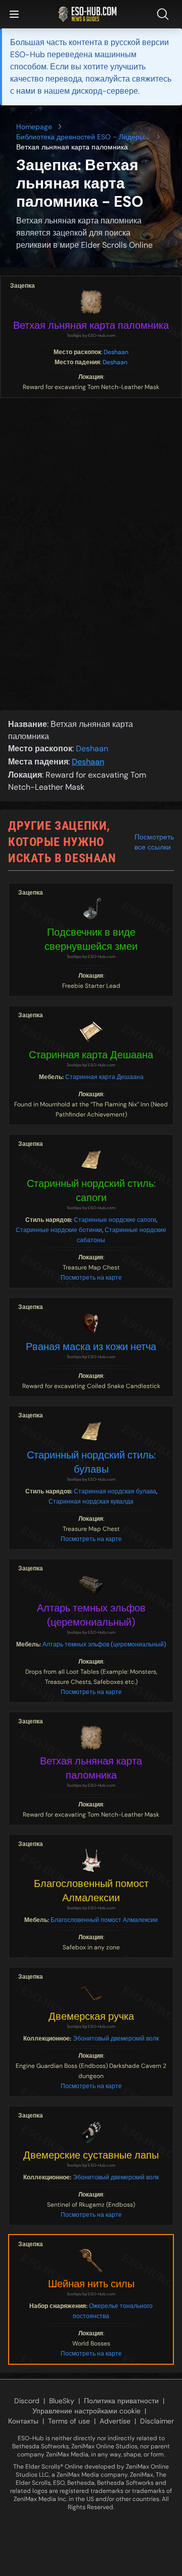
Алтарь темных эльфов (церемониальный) (91, 1615)
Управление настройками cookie (86, 2411)
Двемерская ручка (91, 2016)
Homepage (34, 127)
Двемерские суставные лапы (91, 2155)
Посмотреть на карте (91, 1278)
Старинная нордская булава (115, 1491)
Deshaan (116, 352)
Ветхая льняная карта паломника (91, 325)
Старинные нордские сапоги (115, 1220)
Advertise (115, 2421)
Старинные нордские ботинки (59, 1230)
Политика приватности (121, 2401)
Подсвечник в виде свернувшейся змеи (91, 939)
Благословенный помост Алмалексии (91, 1891)
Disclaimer (157, 2421)
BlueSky (62, 2401)
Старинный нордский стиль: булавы (91, 1462)
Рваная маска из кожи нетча (91, 1347)
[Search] (165, 14)
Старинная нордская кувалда (91, 1502)
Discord (27, 2401)
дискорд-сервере (105, 91)
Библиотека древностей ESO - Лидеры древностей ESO (80, 137)
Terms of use (69, 2421)
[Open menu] (14, 14)
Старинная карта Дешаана (91, 1055)
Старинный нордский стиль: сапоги (91, 1190)
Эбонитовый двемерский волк (116, 2039)
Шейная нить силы (91, 2284)
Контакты (23, 2421)
